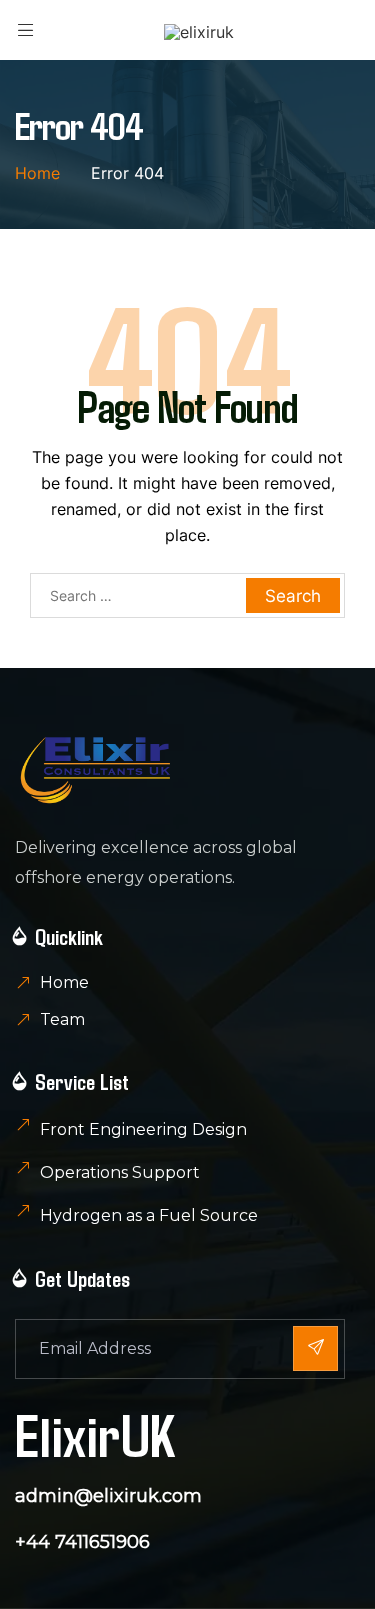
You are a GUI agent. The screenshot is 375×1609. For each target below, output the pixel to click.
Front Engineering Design (143, 1129)
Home (64, 982)
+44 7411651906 (82, 1542)
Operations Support (120, 1172)
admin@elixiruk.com (108, 1496)
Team (62, 1019)
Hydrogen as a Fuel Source (149, 1215)
